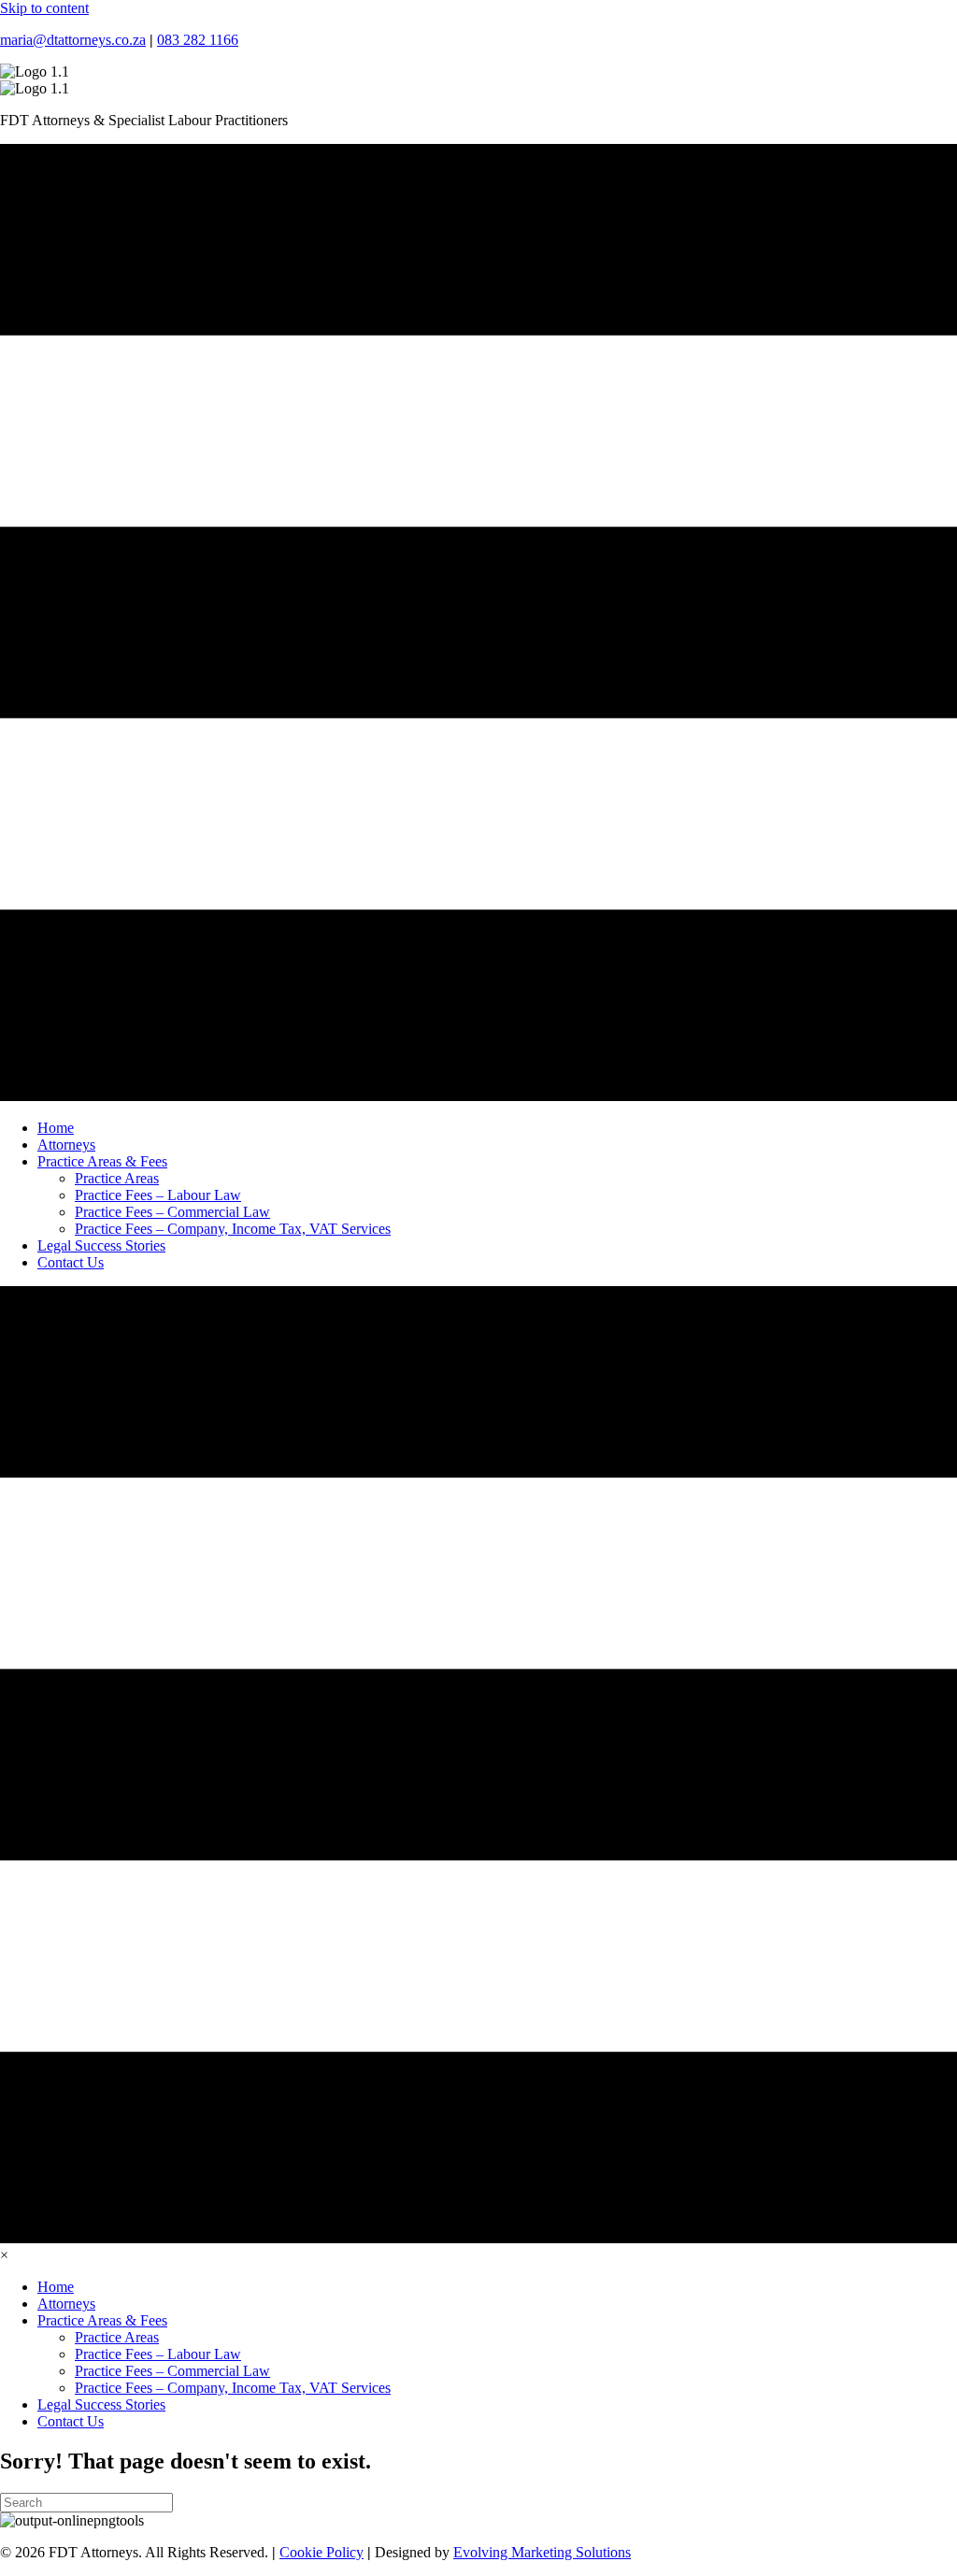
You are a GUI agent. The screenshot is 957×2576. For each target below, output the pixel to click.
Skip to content (44, 8)
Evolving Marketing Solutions (542, 2552)
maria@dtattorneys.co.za (73, 40)
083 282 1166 (198, 40)
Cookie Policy (321, 2552)
